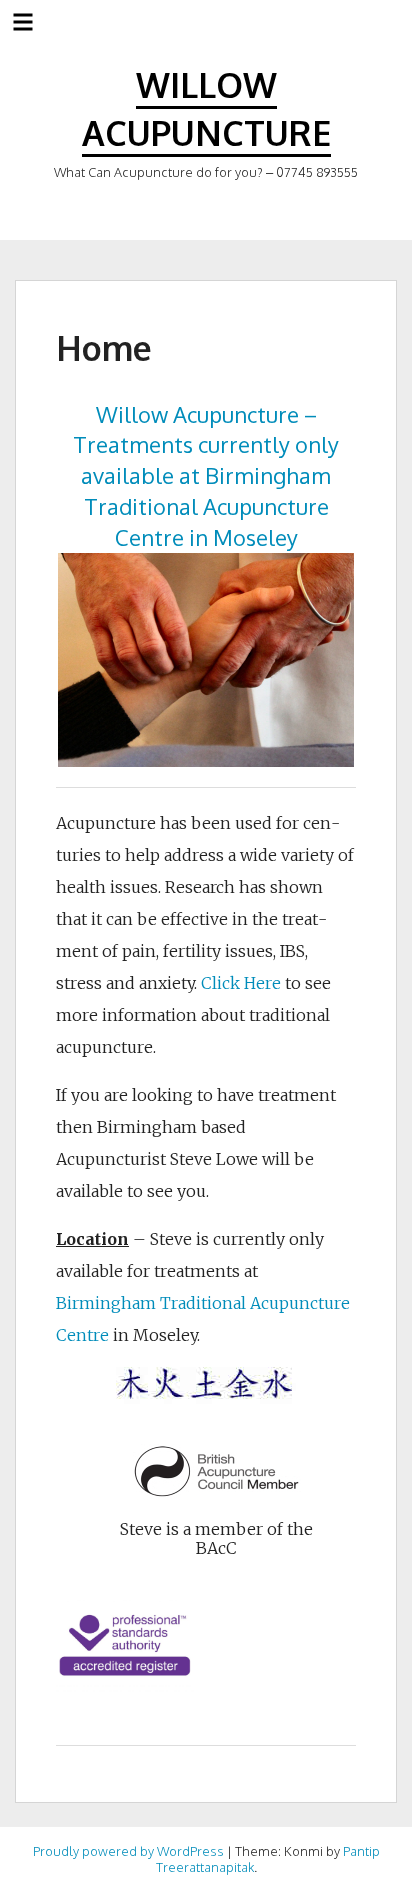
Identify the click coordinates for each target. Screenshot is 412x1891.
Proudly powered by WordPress (128, 1851)
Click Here (241, 983)
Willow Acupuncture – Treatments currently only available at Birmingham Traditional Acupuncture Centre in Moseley (206, 475)
